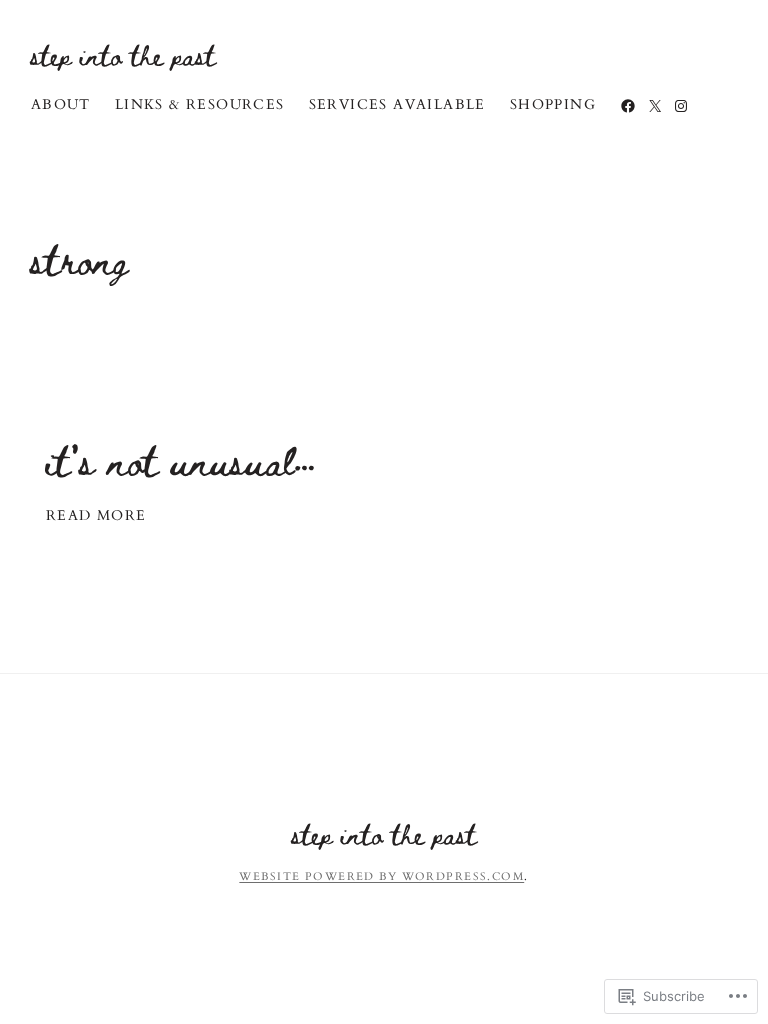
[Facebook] (628, 106)
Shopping (553, 104)
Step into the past (123, 55)
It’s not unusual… (180, 460)
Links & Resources (200, 104)
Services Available (397, 104)
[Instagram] (681, 106)
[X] (655, 106)
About (61, 104)
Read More (96, 516)
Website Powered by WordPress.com (381, 876)
